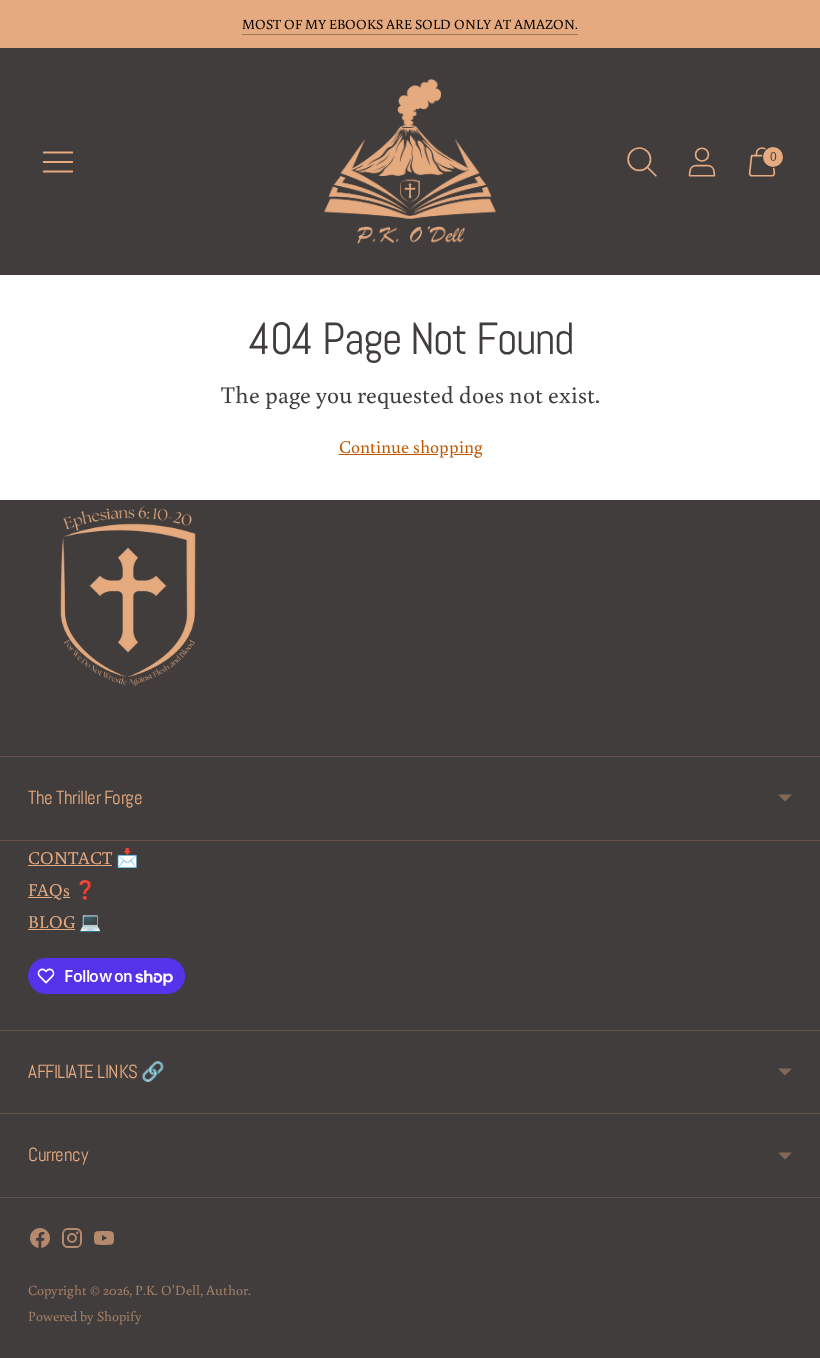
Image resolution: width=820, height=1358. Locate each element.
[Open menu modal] (58, 162)
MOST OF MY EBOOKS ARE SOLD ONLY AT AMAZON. (410, 24)
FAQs (49, 889)
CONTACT (70, 857)
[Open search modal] (642, 162)
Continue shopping (410, 446)
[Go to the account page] (702, 162)
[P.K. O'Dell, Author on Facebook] (40, 1241)
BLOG (51, 921)
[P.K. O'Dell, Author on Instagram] (72, 1241)
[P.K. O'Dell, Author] (410, 161)
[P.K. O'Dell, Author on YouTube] (104, 1241)
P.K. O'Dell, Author (191, 1290)
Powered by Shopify (85, 1316)
